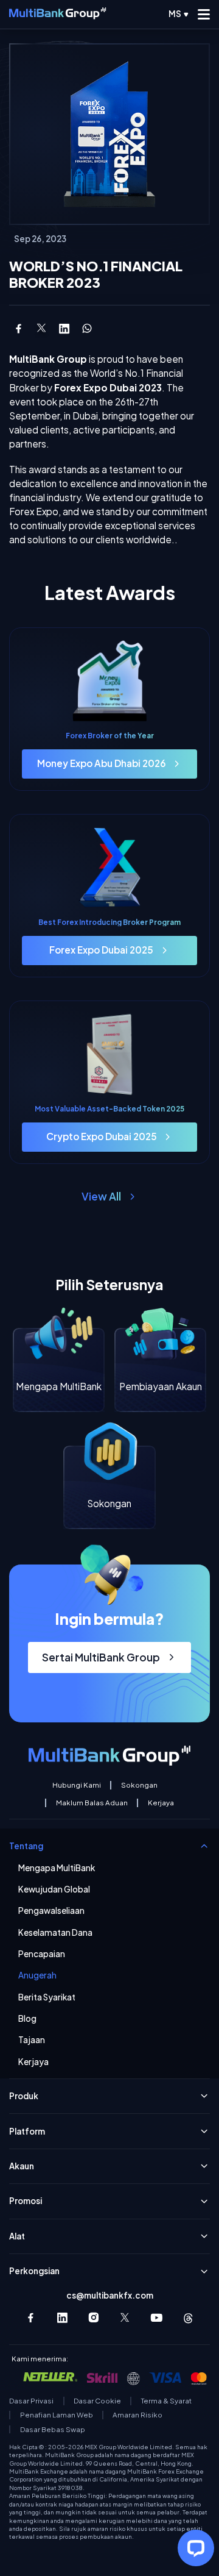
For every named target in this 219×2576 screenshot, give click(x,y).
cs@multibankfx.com (110, 2295)
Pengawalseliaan (51, 1911)
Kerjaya (161, 1803)
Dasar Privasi (31, 2401)
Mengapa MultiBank (57, 1868)
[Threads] (188, 2318)
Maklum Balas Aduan (92, 1803)
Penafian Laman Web (57, 2415)
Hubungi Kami (77, 1785)
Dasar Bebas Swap (52, 2430)
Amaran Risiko (137, 2415)
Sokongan (139, 1785)
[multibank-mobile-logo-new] (57, 14)
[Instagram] (94, 2318)
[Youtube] (157, 2318)
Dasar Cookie (97, 2401)
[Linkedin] (62, 2318)
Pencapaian (42, 1954)
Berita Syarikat (47, 1997)
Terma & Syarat (166, 2401)
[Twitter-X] (126, 2318)
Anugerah (37, 1975)
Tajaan (32, 2040)
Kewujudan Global (54, 1889)
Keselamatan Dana (55, 1933)
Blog (27, 2019)
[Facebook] (31, 2318)
